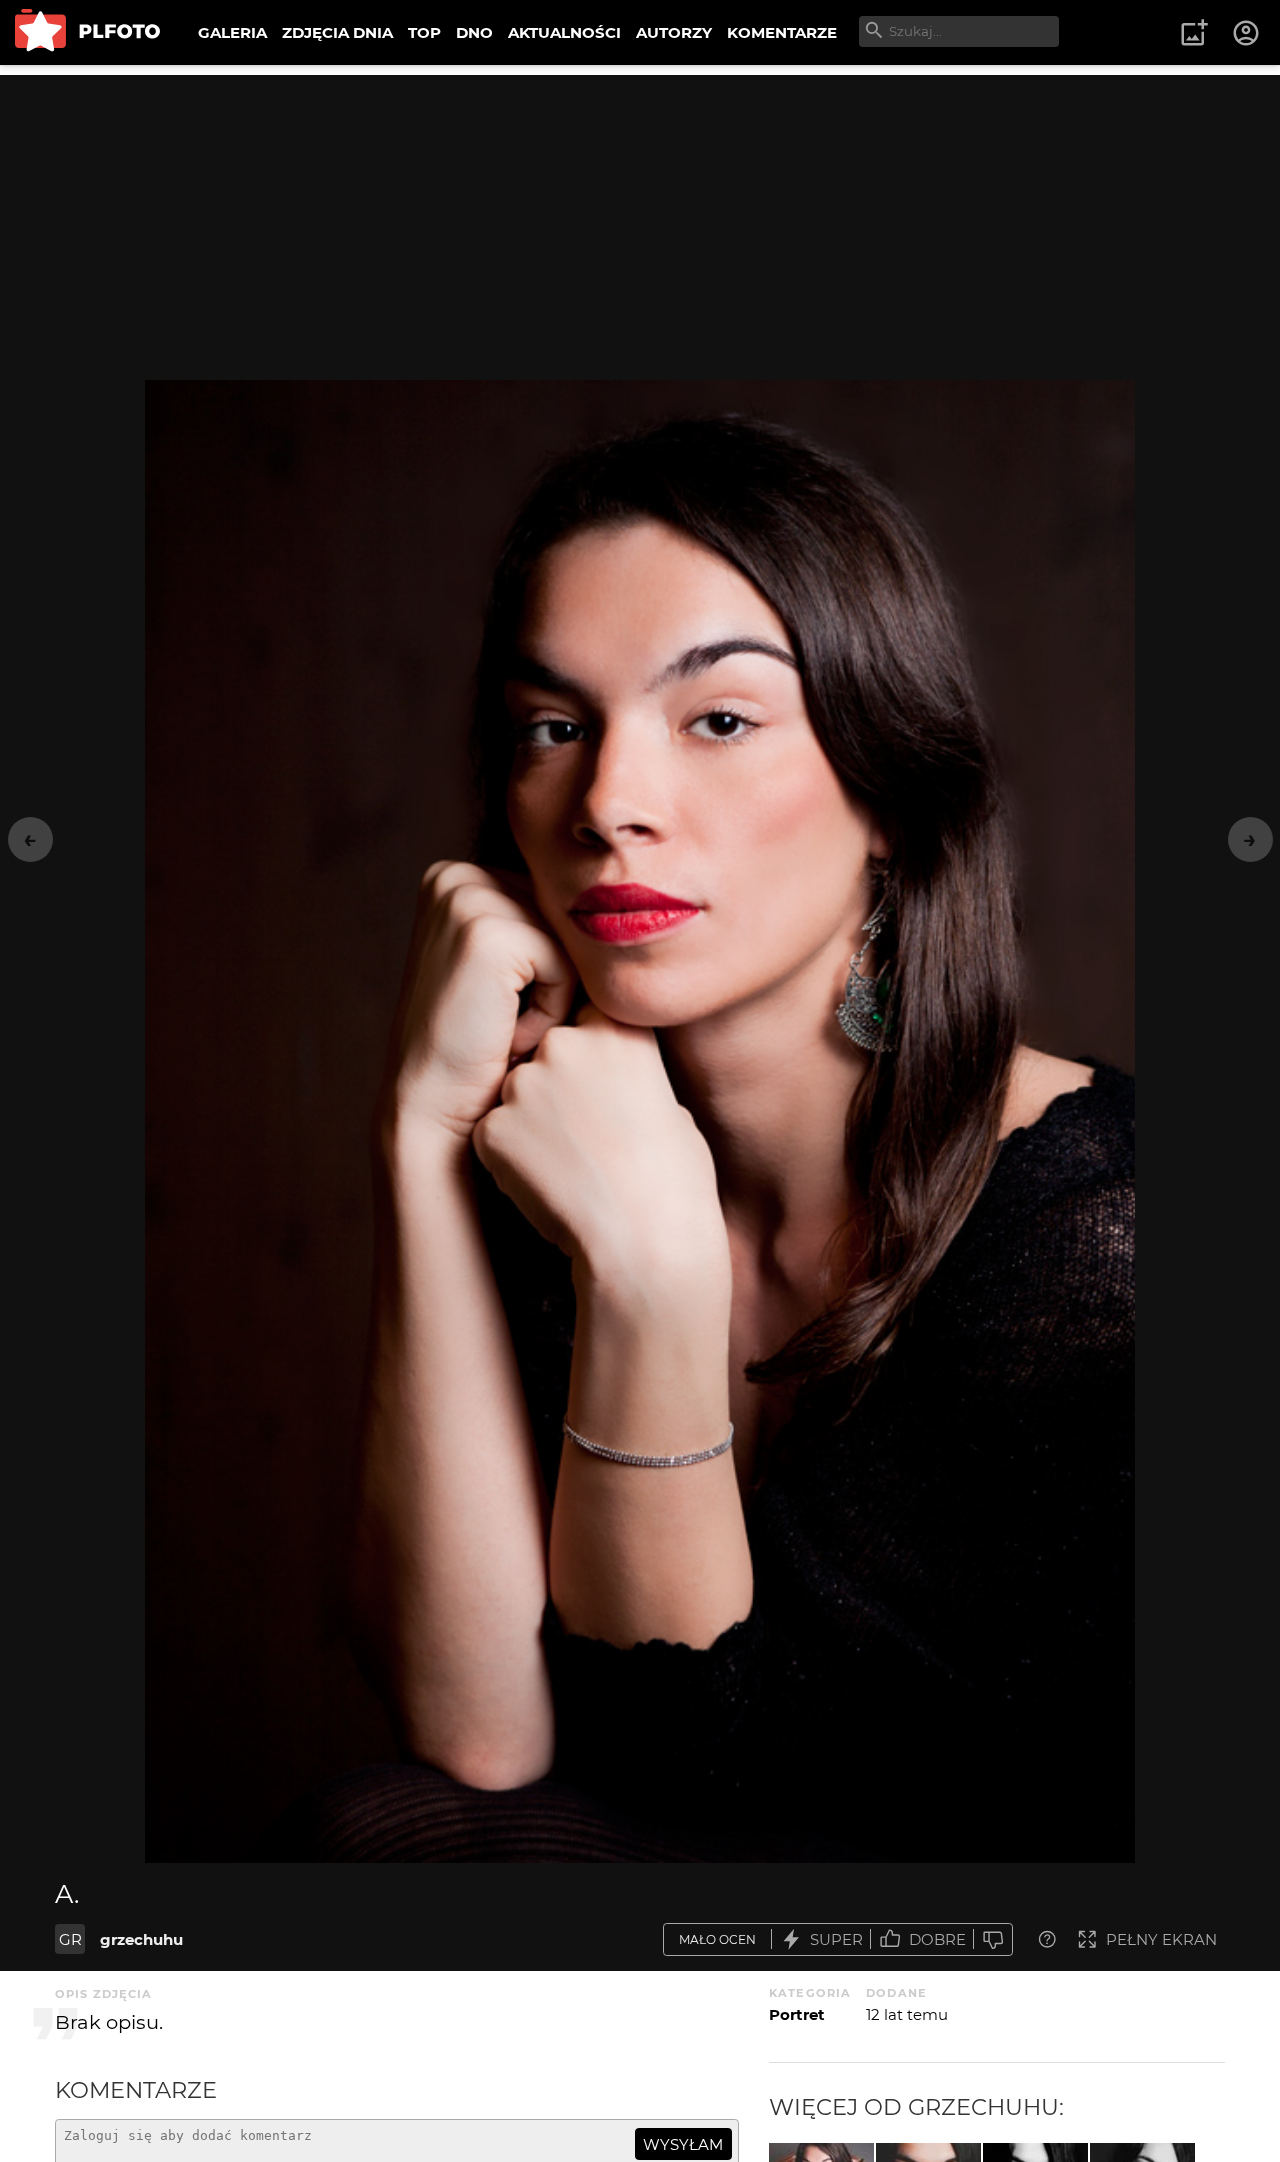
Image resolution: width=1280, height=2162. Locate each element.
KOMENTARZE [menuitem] (782, 32)
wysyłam (683, 2144)
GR (70, 1939)
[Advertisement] (640, 215)
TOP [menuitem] (424, 32)
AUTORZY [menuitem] (674, 32)
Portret (797, 2014)
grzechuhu (141, 1939)
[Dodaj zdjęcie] (1194, 33)
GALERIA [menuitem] (232, 32)
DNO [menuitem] (474, 32)
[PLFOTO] (87, 32)
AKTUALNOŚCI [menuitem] (564, 32)
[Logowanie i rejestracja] (1247, 33)
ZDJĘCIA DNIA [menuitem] (337, 32)
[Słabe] (993, 1939)
